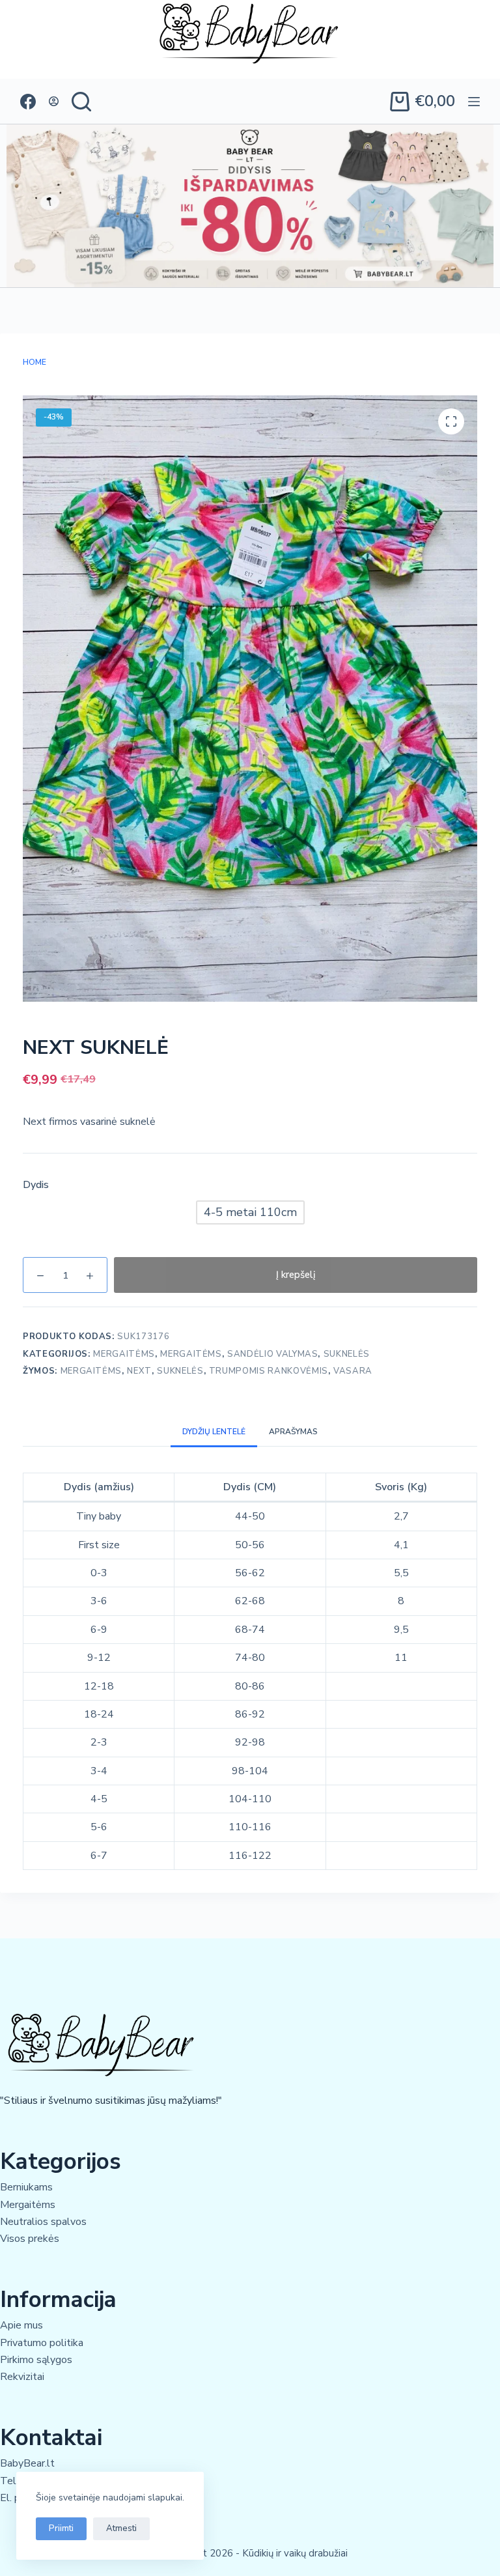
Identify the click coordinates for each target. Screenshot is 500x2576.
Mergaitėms (124, 1354)
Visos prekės (30, 2239)
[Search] (81, 102)
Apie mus (21, 2325)
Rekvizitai (22, 2377)
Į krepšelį (296, 1275)
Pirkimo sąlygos (36, 2360)
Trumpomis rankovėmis (269, 1371)
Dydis (36, 1185)
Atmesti (121, 2528)
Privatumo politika (42, 2343)
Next (139, 1371)
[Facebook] (28, 102)
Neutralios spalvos (43, 2222)
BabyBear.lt (27, 2463)
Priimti (61, 2528)
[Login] (54, 101)
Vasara (353, 1371)
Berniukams (26, 2187)
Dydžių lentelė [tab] (214, 1432)
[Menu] (474, 102)
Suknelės (347, 1354)
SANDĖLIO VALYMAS (272, 1354)
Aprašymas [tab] (293, 1432)
